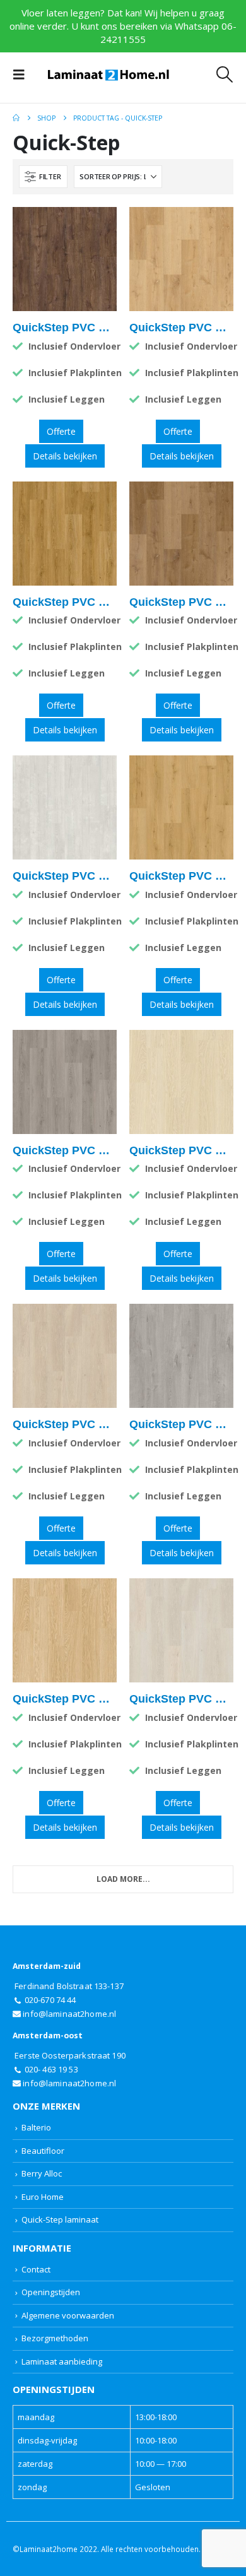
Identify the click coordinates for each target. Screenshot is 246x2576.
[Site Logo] (108, 75)
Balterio (36, 2127)
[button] (23, 74)
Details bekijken (65, 456)
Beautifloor (43, 2151)
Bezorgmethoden (55, 2338)
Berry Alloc (42, 2173)
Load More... (123, 1879)
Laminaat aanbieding (62, 2361)
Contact (36, 2269)
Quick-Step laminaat (60, 2219)
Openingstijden (51, 2292)
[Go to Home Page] (16, 118)
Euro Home (43, 2197)
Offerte (61, 431)
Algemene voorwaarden (68, 2315)
